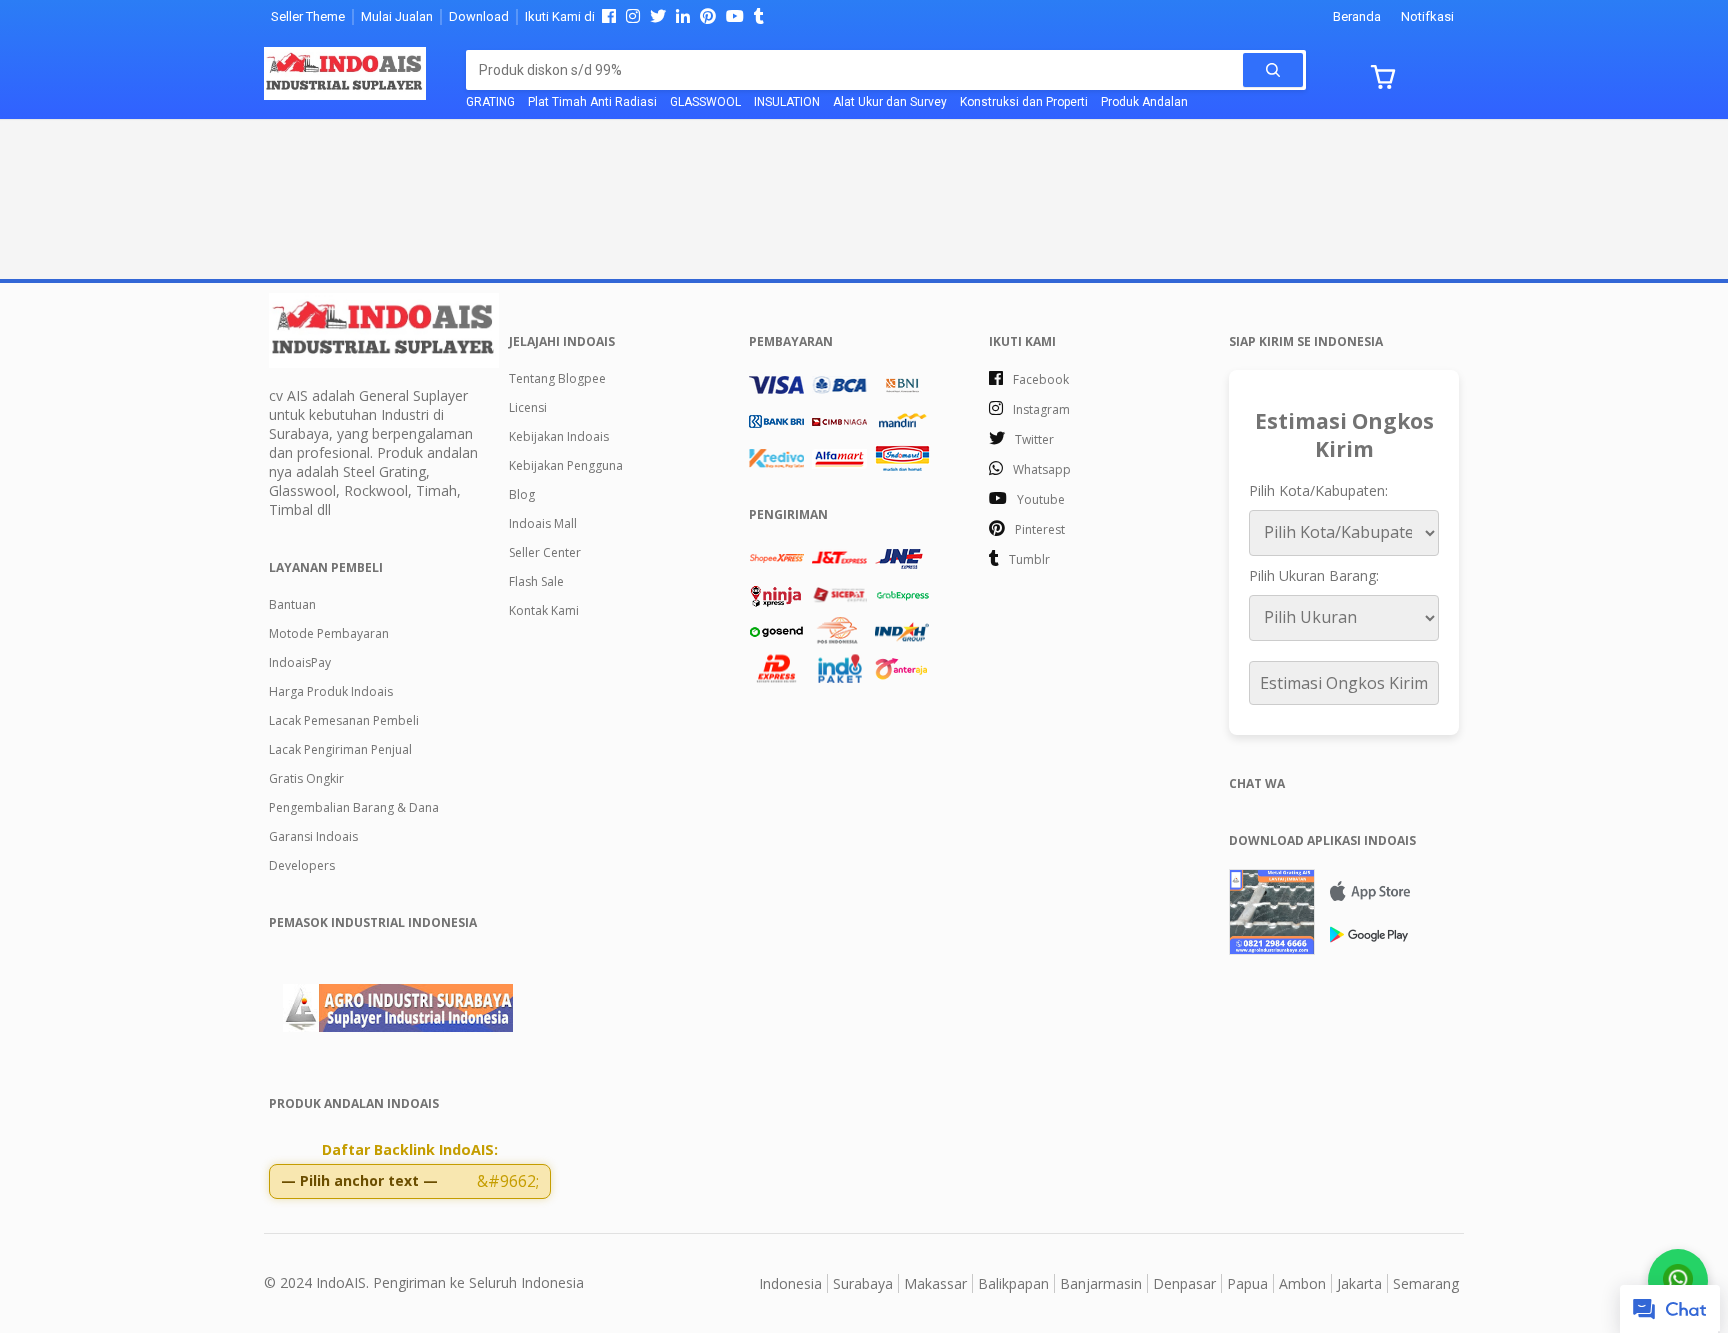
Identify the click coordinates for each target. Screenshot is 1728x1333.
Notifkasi (1427, 16)
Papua (1247, 1283)
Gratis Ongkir (306, 778)
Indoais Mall (543, 523)
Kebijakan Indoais (559, 436)
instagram (1041, 409)
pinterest (1040, 529)
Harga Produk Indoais (331, 691)
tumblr (1029, 559)
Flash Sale (536, 581)
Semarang (1426, 1283)
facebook (1041, 379)
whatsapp (1042, 469)
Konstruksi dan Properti (1024, 102)
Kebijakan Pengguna (566, 465)
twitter (1034, 439)
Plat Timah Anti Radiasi (592, 102)
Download (479, 16)
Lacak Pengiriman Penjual (340, 749)
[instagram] (633, 17)
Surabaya (863, 1283)
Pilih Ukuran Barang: (1314, 575)
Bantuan (292, 604)
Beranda (1357, 16)
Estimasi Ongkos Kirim (1344, 683)
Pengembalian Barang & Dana (354, 807)
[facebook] (609, 17)
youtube (1041, 499)
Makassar (935, 1283)
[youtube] (735, 17)
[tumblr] (759, 17)
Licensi (528, 407)
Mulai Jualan (397, 16)
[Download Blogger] (1344, 912)
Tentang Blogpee (557, 378)
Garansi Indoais (313, 836)
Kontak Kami (544, 610)
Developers (302, 865)
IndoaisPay (300, 662)
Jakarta (1359, 1283)
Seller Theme (308, 16)
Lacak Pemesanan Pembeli (344, 720)
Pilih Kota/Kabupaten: (1318, 490)
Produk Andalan (1144, 102)
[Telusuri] (1273, 70)
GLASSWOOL (705, 102)
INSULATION (787, 102)
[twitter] (658, 17)
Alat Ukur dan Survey (890, 102)
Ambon (1302, 1283)
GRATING (490, 102)
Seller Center (545, 552)
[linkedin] (683, 17)
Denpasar (1184, 1283)
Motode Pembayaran (329, 633)
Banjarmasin (1101, 1283)
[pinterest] (708, 17)
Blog (522, 494)
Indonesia (790, 1283)
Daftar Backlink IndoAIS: (410, 1149)
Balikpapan (1013, 1283)
